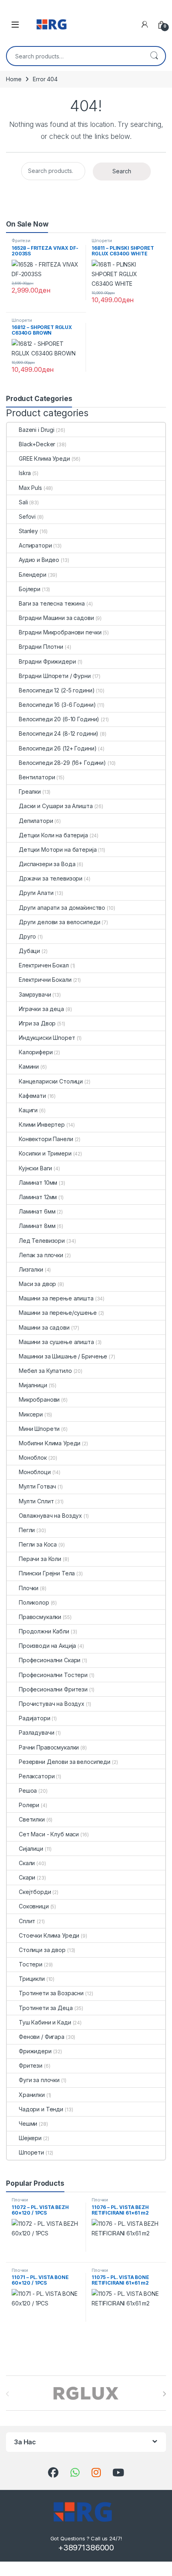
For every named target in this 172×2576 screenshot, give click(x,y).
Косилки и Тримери (45, 1153)
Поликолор (34, 1602)
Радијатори (35, 1718)
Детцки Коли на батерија (53, 835)
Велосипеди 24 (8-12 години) (59, 733)
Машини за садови (44, 1327)
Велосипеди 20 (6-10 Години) (59, 719)
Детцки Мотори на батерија (58, 850)
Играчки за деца (41, 1009)
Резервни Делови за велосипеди (65, 1762)
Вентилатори (37, 777)
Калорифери (36, 1052)
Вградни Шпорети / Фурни (55, 676)
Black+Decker (37, 444)
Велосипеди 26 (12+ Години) (58, 748)
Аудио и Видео (39, 560)
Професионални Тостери (53, 1675)
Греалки (30, 791)
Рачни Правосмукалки (49, 1747)
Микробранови (39, 1399)
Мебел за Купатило (45, 1371)
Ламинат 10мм (38, 1183)
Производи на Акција (47, 1646)
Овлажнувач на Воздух (50, 1516)
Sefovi (27, 517)
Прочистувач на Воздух (52, 1704)
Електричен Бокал (44, 965)
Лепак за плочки (41, 1255)
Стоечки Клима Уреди (49, 1935)
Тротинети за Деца (46, 2008)
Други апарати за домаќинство (62, 908)
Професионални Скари (50, 1660)
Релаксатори (37, 1776)
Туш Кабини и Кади (45, 2022)
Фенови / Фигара (42, 2037)
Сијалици (31, 1849)
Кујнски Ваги (35, 1168)
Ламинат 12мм (38, 1197)
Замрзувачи (35, 994)
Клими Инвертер (42, 1124)
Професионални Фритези (53, 1689)
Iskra (25, 473)
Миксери (31, 1414)
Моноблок (33, 1458)
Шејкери (30, 2138)
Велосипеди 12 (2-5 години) (57, 690)
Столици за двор (42, 1950)
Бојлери (30, 589)
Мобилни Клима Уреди (50, 1443)
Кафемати (32, 1096)
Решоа (28, 1791)
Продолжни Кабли (44, 1631)
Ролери (29, 1805)
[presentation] (164, 2394)
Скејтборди (35, 1892)
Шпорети (102, 241)
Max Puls (30, 488)
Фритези (21, 241)
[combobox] (75, 56)
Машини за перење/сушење (58, 1313)
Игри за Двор (37, 1023)
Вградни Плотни (41, 647)
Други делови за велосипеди (59, 922)
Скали (27, 1863)
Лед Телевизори (42, 1241)
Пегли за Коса (38, 1544)
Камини (29, 1066)
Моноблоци (35, 1472)
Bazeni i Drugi (37, 430)
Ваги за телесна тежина (52, 603)
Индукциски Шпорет (47, 1038)
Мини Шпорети (39, 1429)
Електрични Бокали (45, 980)
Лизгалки (31, 1269)
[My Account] (145, 24)
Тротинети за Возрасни (51, 1993)
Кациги (28, 1110)
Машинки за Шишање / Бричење (63, 1356)
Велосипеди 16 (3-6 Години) (57, 705)
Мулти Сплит (36, 1501)
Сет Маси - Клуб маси (49, 1834)
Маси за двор (37, 1284)
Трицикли (32, 1979)
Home (14, 79)
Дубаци (29, 951)
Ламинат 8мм (37, 1226)
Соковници (34, 1906)
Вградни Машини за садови (56, 618)
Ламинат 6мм (37, 1211)
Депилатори (36, 821)
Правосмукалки (40, 1617)
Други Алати (36, 893)
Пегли (27, 1530)
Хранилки (32, 2095)
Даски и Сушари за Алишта (56, 806)
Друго (27, 936)
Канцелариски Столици (51, 1081)
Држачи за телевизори (51, 878)
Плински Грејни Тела (47, 1573)
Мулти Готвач (37, 1486)
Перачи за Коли (40, 1559)
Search (154, 56)
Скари (27, 1877)
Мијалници (33, 1385)
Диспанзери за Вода (47, 864)
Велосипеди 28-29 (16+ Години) (62, 763)
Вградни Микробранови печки (60, 632)
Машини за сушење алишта (56, 1342)
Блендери (33, 575)
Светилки (32, 1819)
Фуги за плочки (39, 2080)
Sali (23, 502)
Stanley (28, 531)
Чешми (28, 2124)
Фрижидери (35, 2051)
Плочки (29, 1588)
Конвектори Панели (46, 1139)
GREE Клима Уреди (44, 458)
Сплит (27, 1921)
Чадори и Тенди (41, 2109)
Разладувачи (36, 1732)
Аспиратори (35, 545)
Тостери (31, 1964)
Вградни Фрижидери (47, 661)
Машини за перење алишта (56, 1298)
